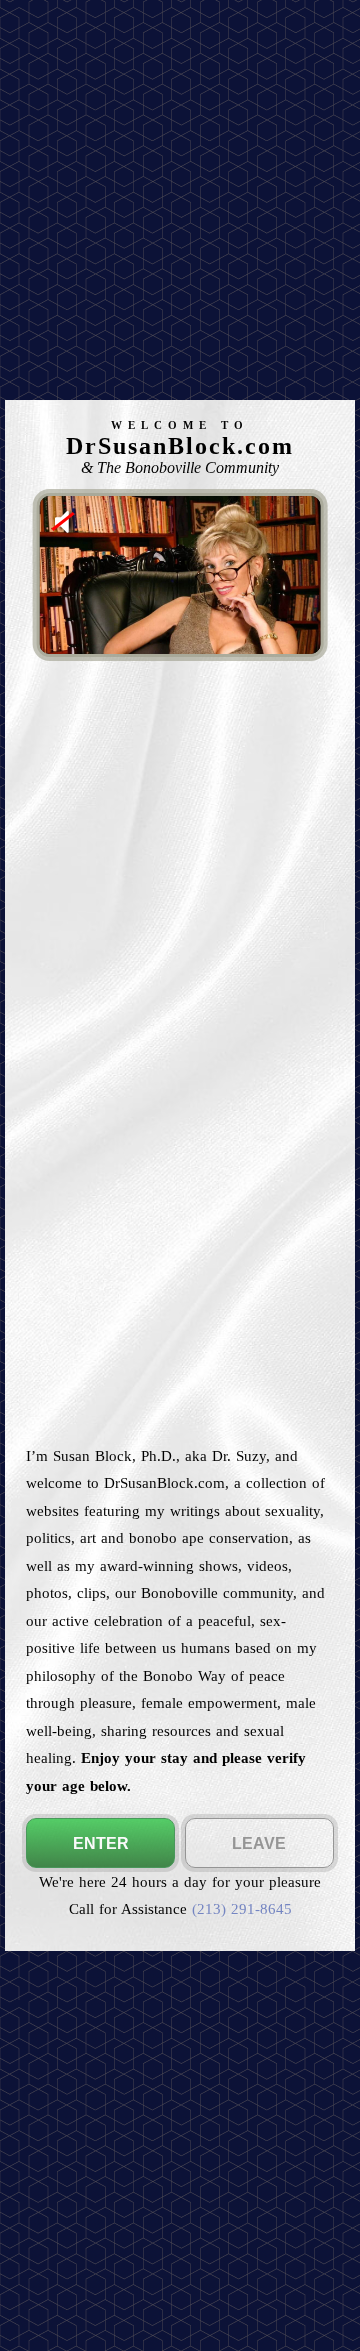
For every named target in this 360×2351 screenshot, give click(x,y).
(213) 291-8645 (242, 1908)
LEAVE (259, 1843)
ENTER (101, 1843)
